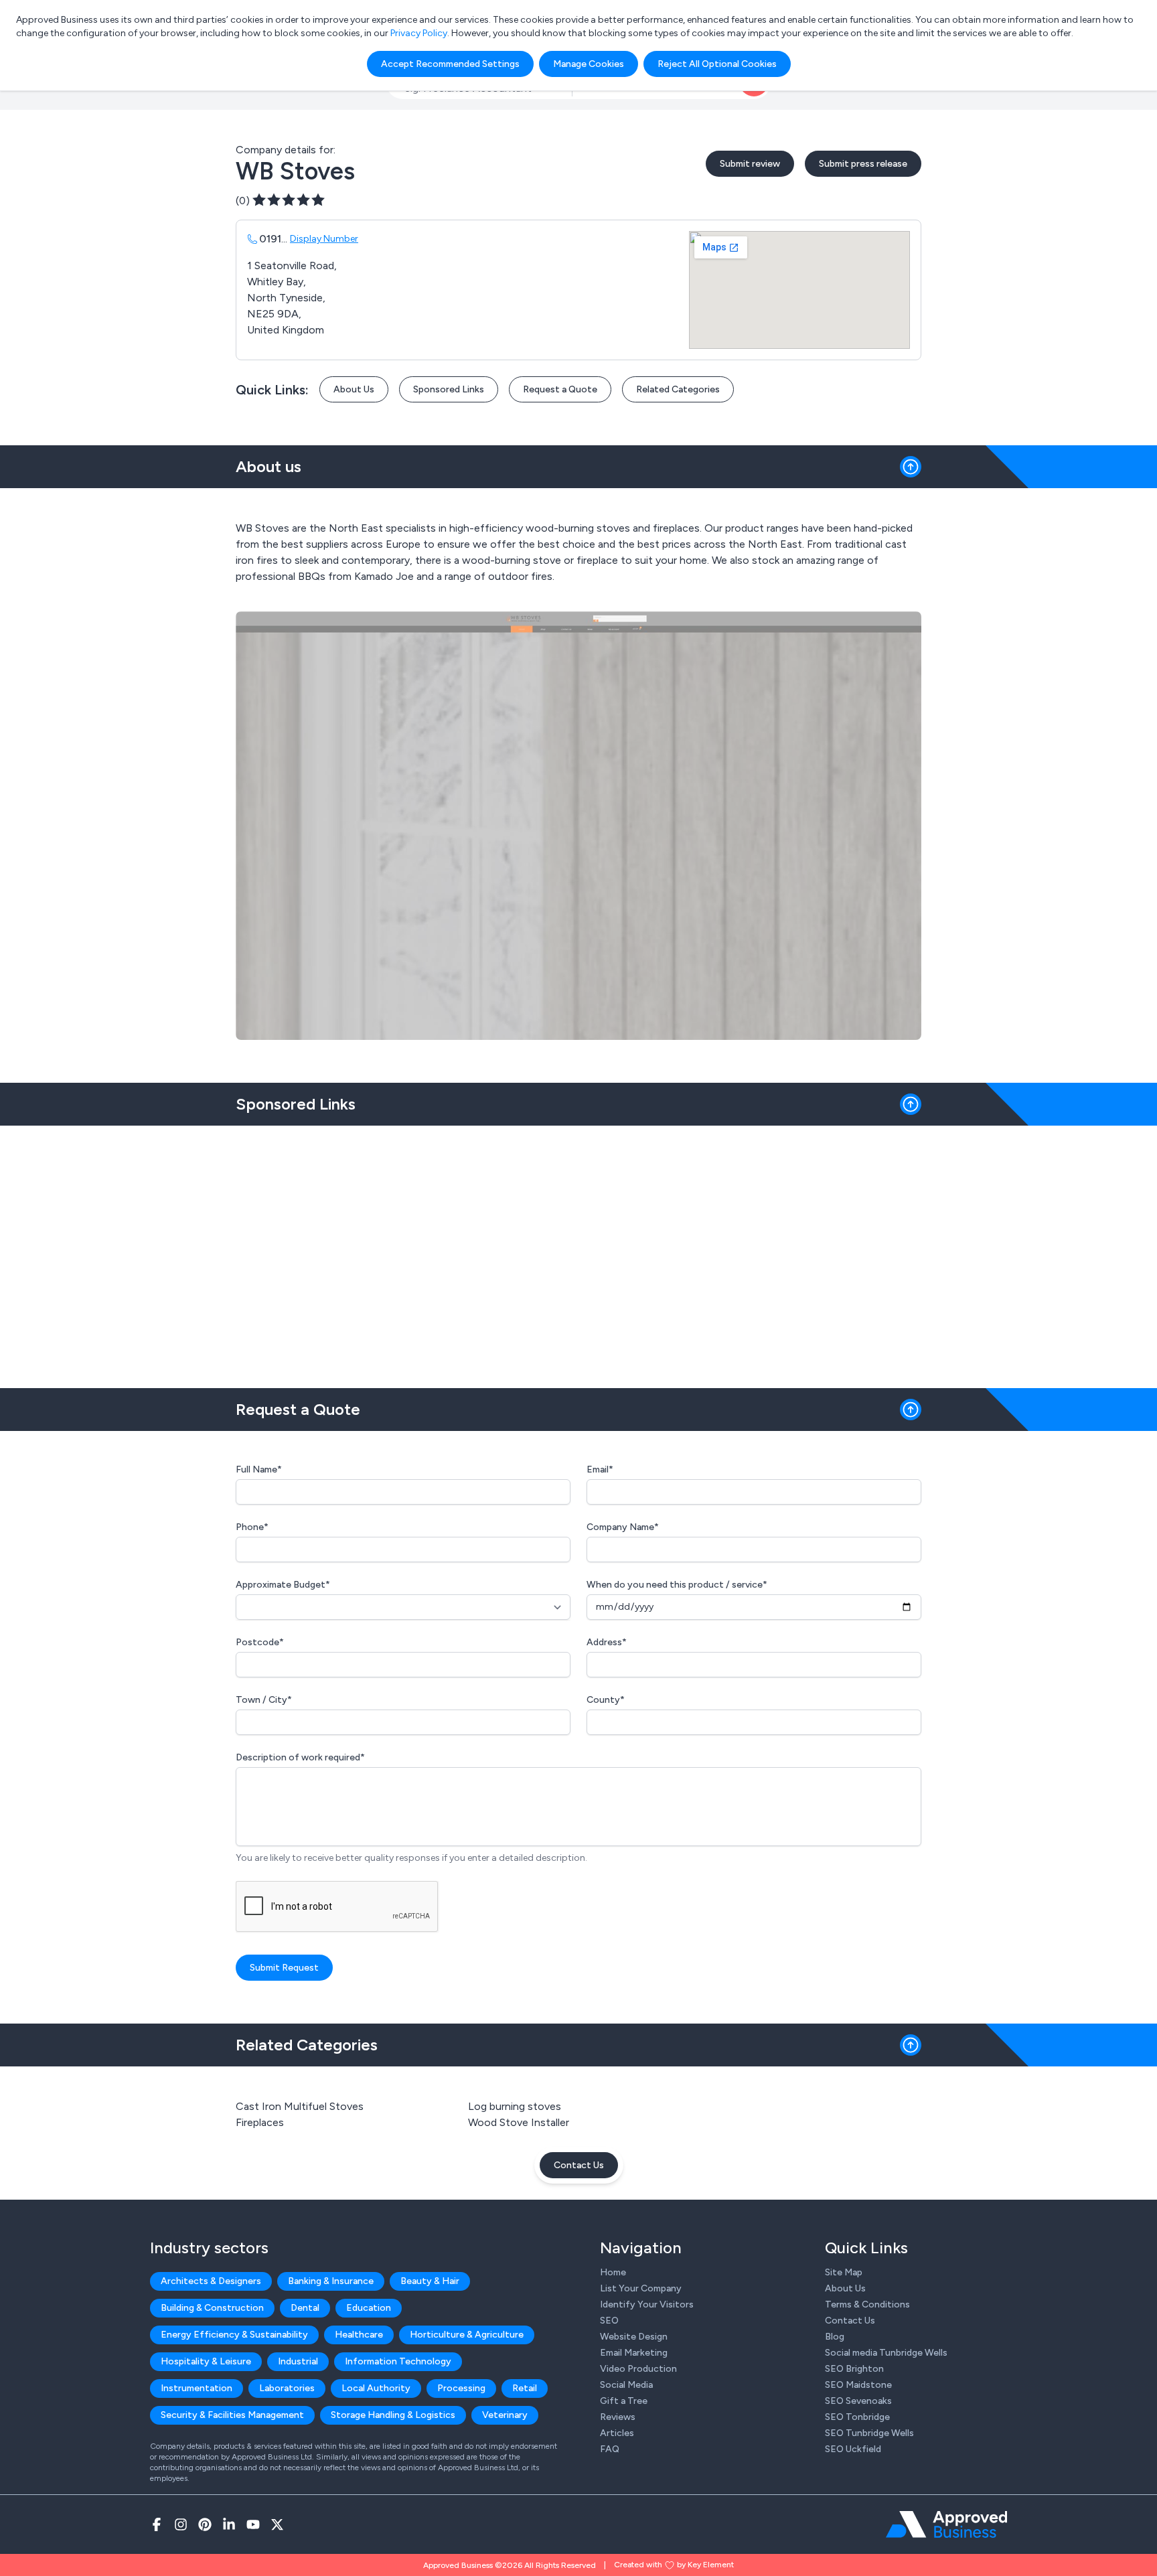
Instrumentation (197, 2388)
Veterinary (505, 2415)
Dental (305, 2308)
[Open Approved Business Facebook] (157, 2524)
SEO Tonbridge (857, 2417)
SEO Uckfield (853, 2449)
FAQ (610, 2449)
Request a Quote (560, 389)
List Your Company (641, 2288)
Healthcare (359, 2335)
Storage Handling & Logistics (393, 2415)
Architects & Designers (211, 2281)
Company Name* (623, 1527)
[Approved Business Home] (946, 2524)
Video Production (638, 2369)
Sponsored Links (449, 389)
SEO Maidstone (858, 2385)
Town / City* (264, 1700)
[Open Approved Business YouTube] (253, 2524)
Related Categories (678, 389)
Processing (461, 2388)
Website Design (634, 2337)
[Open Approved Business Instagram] (181, 2524)
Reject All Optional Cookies (717, 64)
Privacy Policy (419, 33)
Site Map (844, 2272)
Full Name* (259, 1469)
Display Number (324, 239)
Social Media (626, 2385)
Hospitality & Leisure (206, 2361)
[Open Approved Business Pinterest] (205, 2524)
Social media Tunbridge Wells (886, 2353)
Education (369, 2308)
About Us (354, 389)
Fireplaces (260, 2122)
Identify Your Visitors (647, 2304)
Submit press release (863, 164)
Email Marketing (634, 2353)
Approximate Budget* (283, 1585)
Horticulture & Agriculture (467, 2335)
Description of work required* (300, 1757)
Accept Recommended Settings (450, 64)
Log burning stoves (515, 2106)
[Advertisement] (578, 1252)
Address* (607, 1642)
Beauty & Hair (430, 2281)
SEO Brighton (854, 2369)
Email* (600, 1469)
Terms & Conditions (867, 2304)
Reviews (618, 2417)
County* (606, 1700)
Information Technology (398, 2361)
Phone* (252, 1527)
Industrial (298, 2361)
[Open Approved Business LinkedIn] (229, 2524)
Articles (617, 2433)
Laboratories (287, 2388)
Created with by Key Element (674, 2565)
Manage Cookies (589, 64)
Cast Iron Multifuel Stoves (300, 2106)
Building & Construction (212, 2308)
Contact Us (579, 2165)
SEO (609, 2321)
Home (613, 2272)
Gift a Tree (624, 2401)
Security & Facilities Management (232, 2415)
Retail (525, 2388)
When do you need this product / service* (677, 1585)
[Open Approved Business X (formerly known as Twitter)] (277, 2524)
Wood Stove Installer (519, 2122)
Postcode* (260, 1642)
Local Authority (376, 2388)
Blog (835, 2337)
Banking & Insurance (331, 2281)
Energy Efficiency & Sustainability (234, 2335)
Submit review (750, 164)
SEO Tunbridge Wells (869, 2433)
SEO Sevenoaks (858, 2401)
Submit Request (284, 1968)
